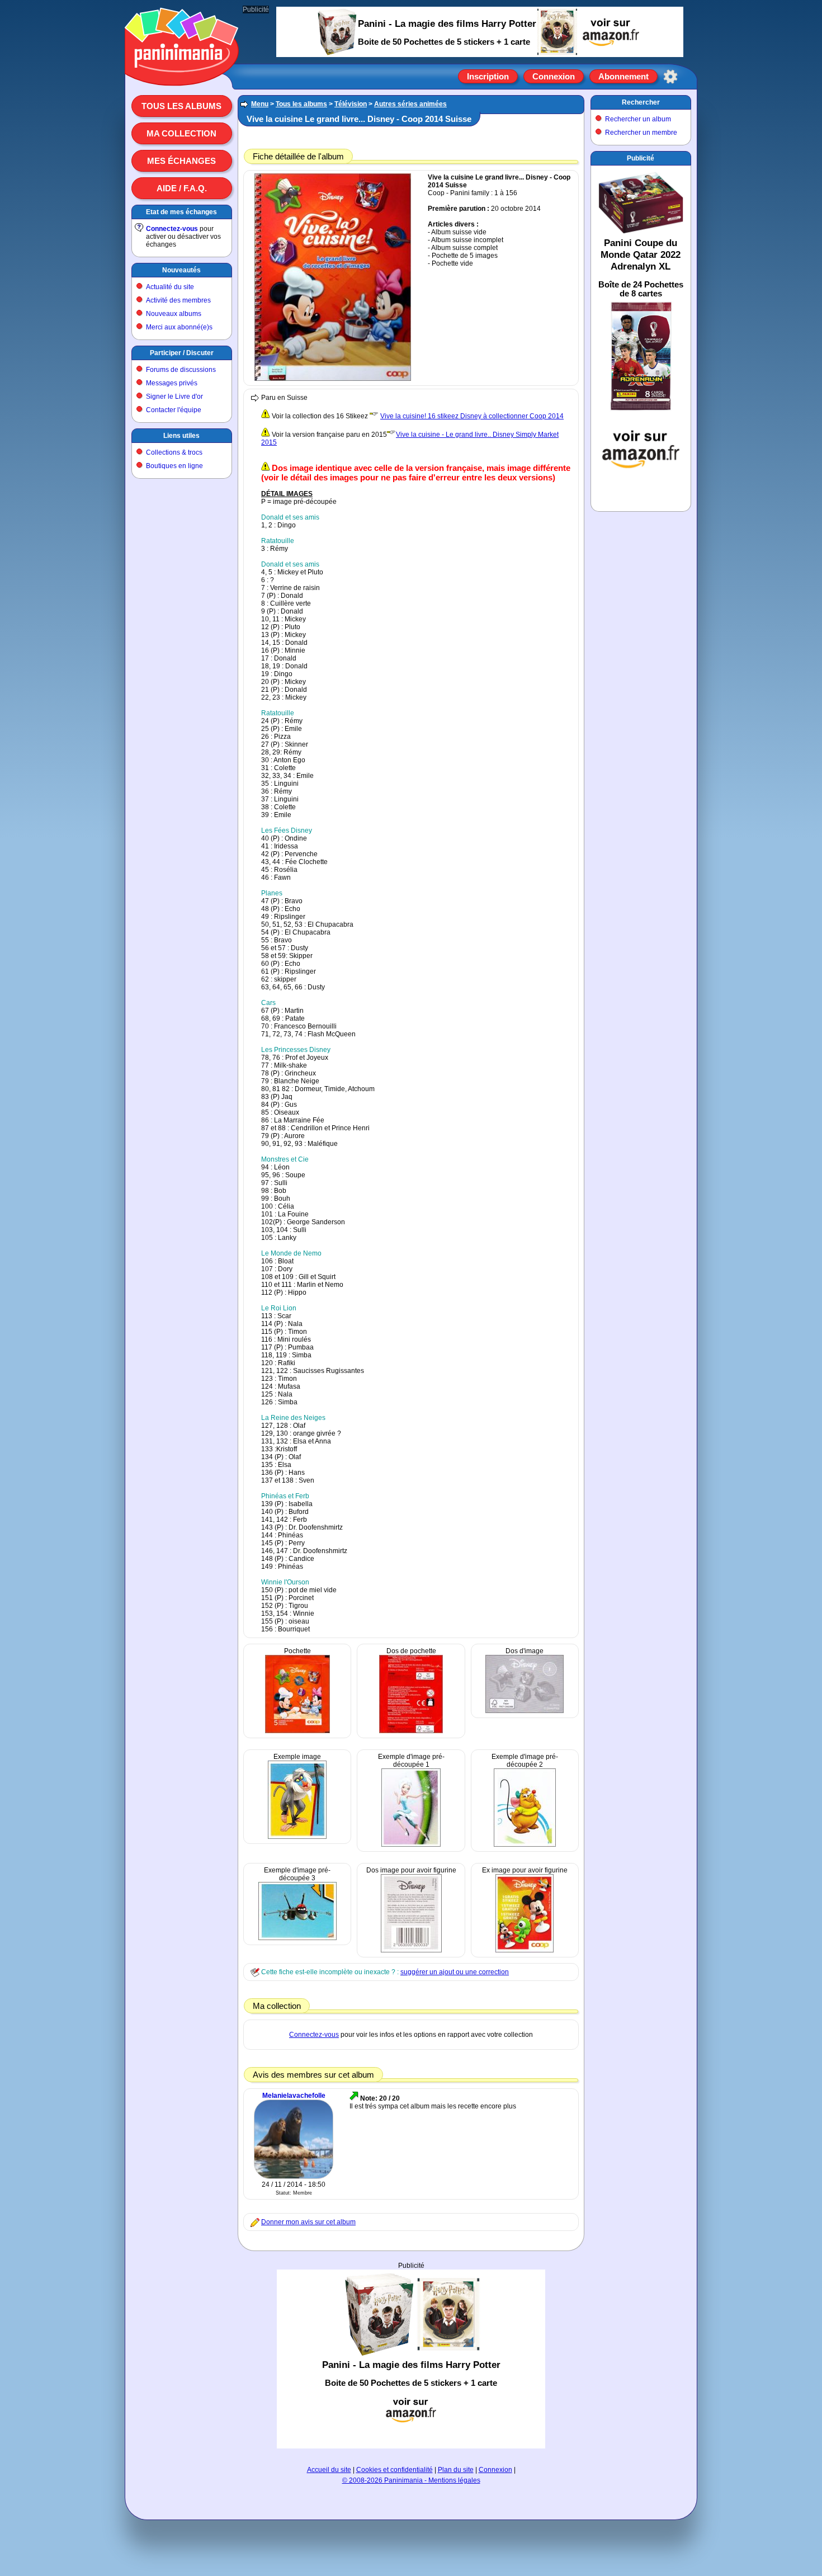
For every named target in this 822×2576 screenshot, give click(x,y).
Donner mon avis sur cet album (308, 2222)
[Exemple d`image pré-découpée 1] (411, 1844)
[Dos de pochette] (411, 1731)
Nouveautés (181, 270)
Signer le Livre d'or (174, 397)
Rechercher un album (638, 119)
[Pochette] (297, 1731)
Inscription (488, 76)
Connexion (554, 76)
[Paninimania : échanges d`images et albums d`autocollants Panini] (182, 72)
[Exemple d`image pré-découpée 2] (525, 1844)
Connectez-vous (172, 229)
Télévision (351, 104)
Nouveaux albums (174, 314)
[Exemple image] (297, 1837)
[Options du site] (670, 77)
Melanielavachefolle (294, 2096)
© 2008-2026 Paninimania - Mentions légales (411, 2480)
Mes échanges (181, 161)
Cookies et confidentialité (395, 2470)
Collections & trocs (174, 452)
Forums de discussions (181, 370)
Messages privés (172, 383)
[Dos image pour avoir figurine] (411, 1950)
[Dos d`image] (525, 1711)
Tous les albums (181, 106)
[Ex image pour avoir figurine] (525, 1950)
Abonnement (623, 76)
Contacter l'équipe (174, 410)
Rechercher (641, 102)
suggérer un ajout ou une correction (455, 1972)
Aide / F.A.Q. (182, 188)
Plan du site (456, 2470)
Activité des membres (178, 300)
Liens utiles (181, 436)
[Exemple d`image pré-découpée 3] (297, 1938)
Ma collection (181, 133)
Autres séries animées (410, 104)
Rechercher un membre (641, 133)
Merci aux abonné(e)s (179, 327)
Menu (260, 104)
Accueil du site (329, 2470)
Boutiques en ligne (174, 466)
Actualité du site (170, 287)
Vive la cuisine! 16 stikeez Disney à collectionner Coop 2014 (472, 416)
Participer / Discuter (182, 353)
